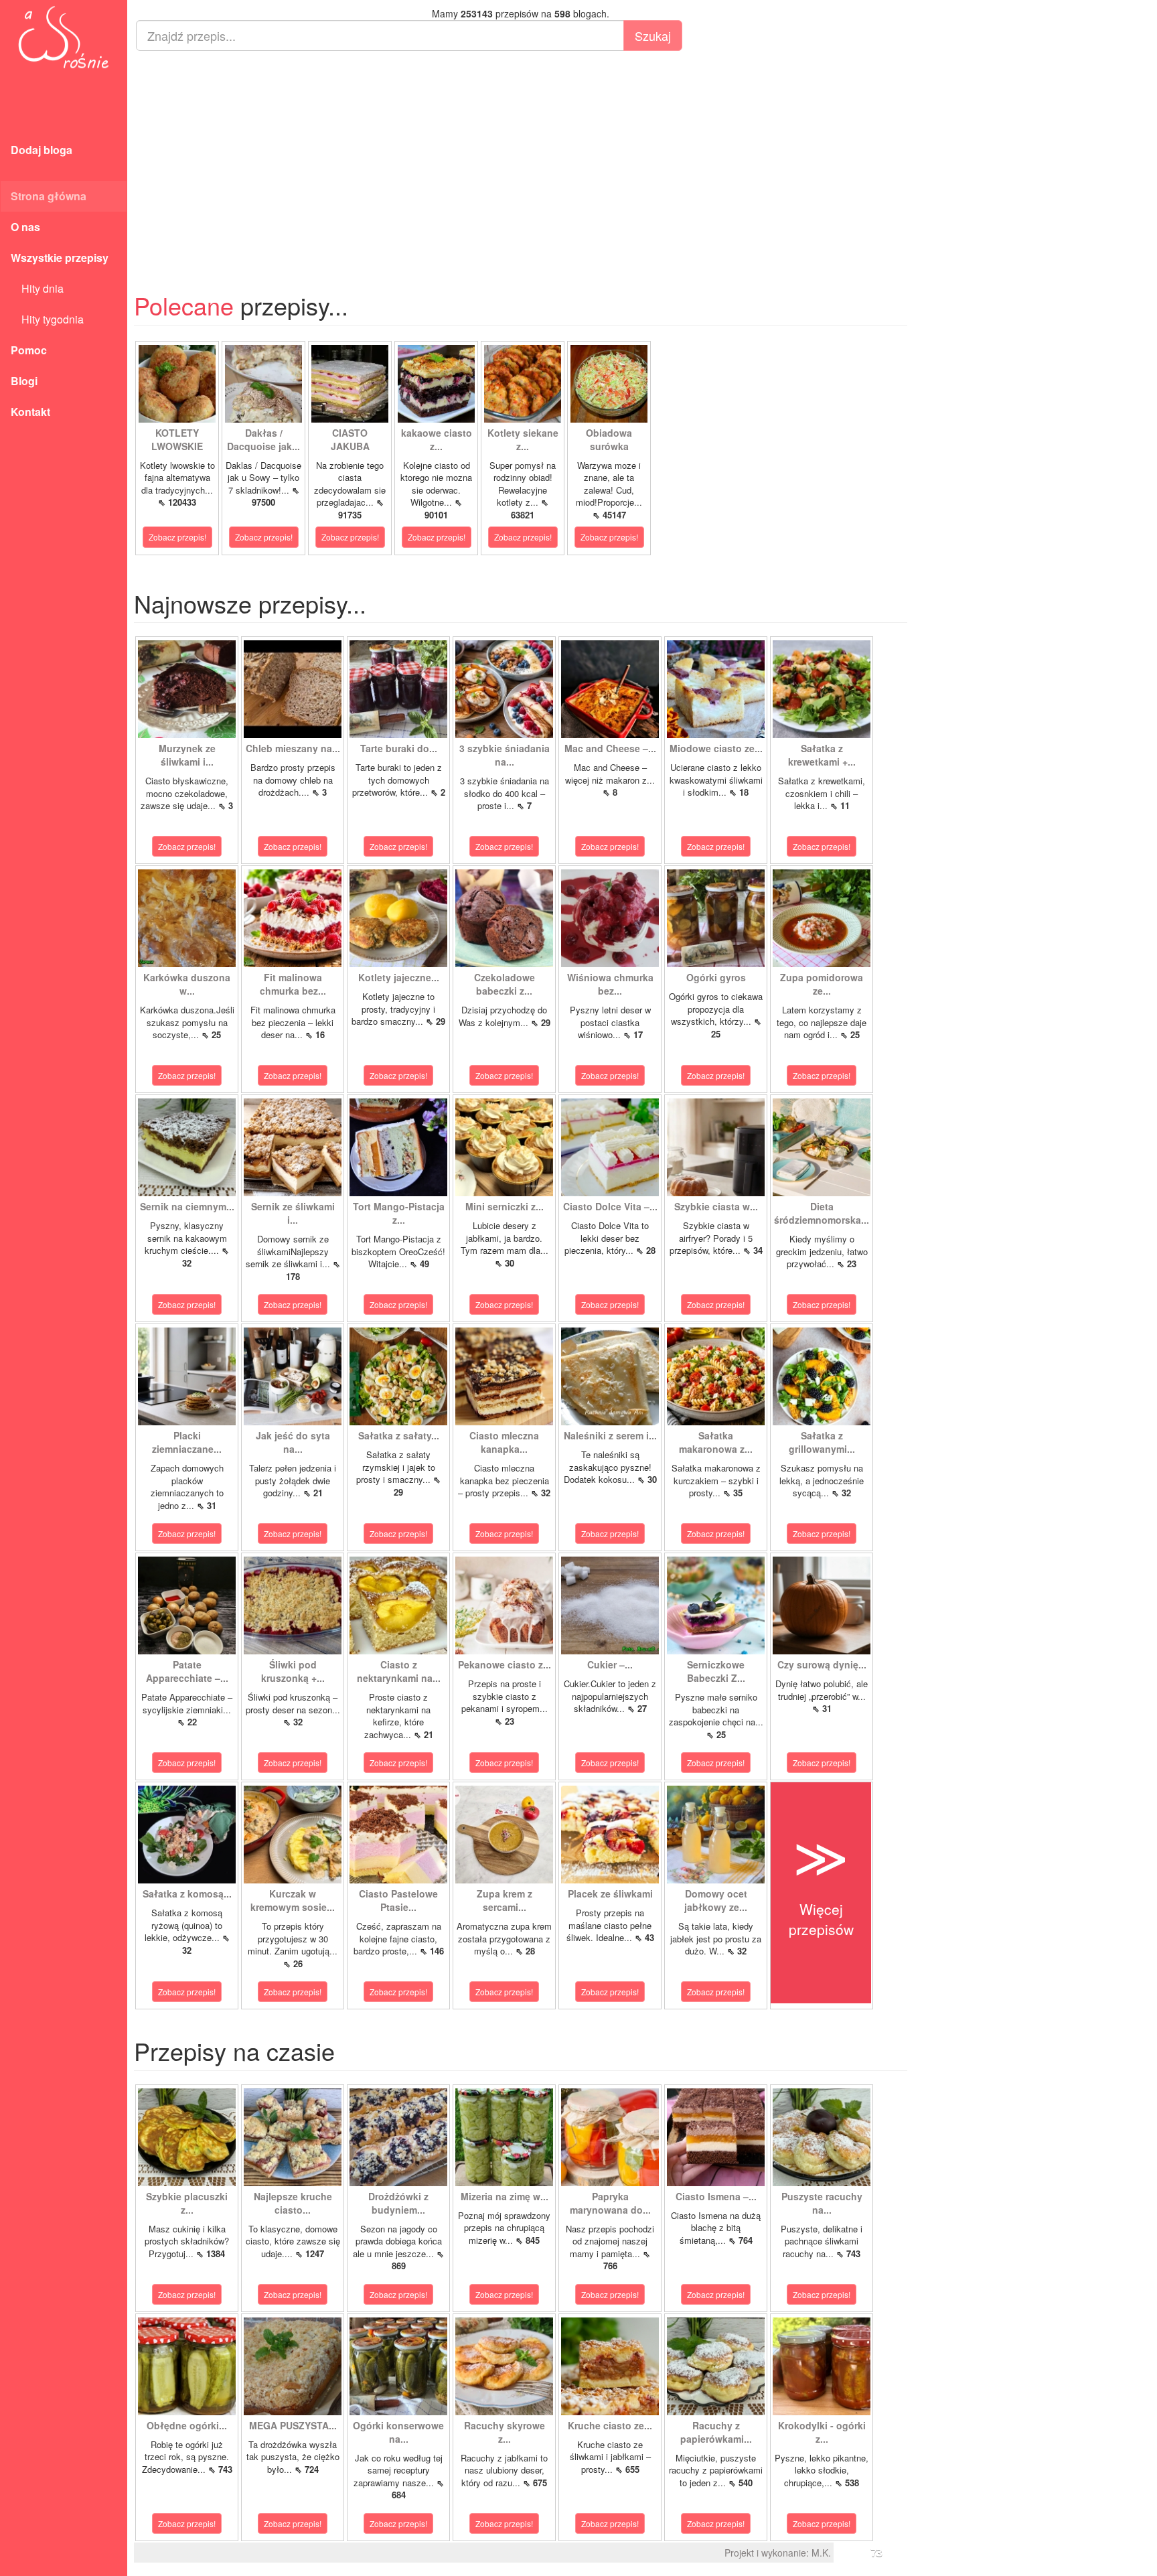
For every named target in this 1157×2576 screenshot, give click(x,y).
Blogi (24, 381)
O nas (25, 227)
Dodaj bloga (42, 150)
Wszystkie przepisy (60, 258)
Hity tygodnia (47, 319)
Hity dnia (37, 288)
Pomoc (29, 350)
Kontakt (30, 412)
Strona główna (49, 196)
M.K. (821, 2553)
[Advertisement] (521, 158)
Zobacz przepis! (177, 537)
